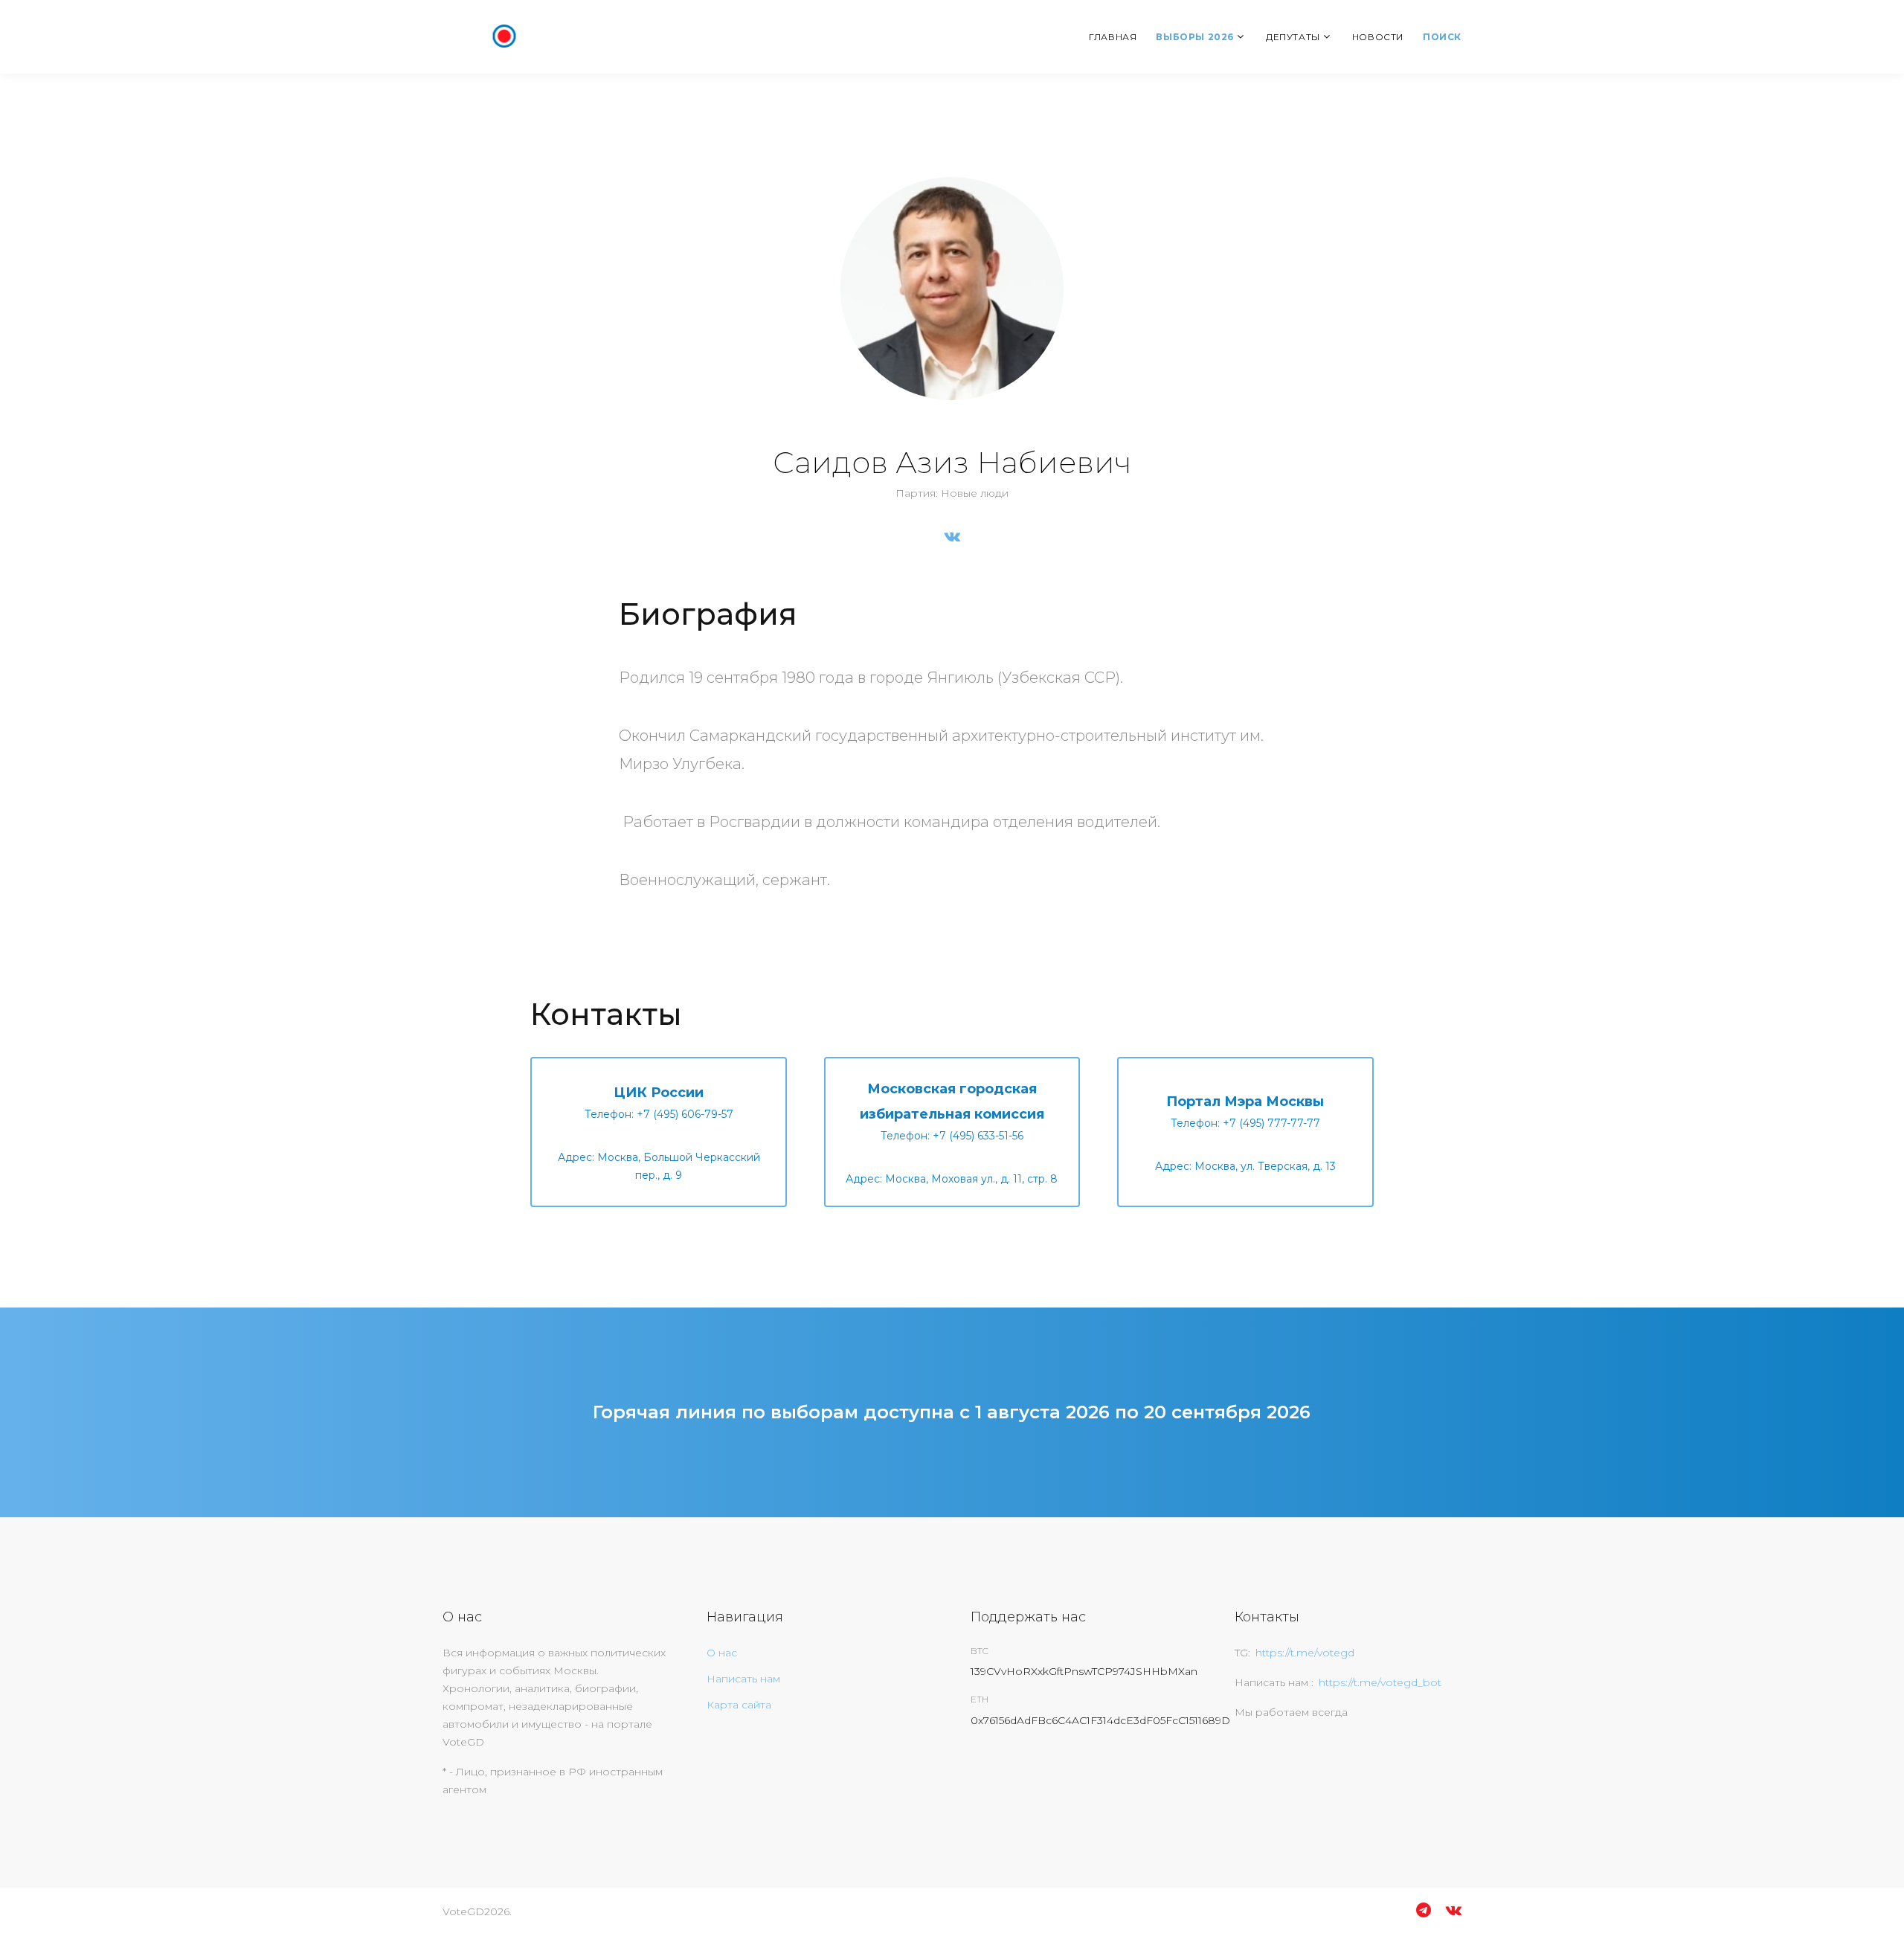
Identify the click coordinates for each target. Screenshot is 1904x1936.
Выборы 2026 (1195, 37)
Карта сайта (739, 1705)
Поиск (1442, 37)
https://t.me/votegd (1305, 1653)
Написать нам (743, 1679)
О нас (722, 1653)
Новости (1378, 37)
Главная (1113, 37)
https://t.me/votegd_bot (1380, 1682)
